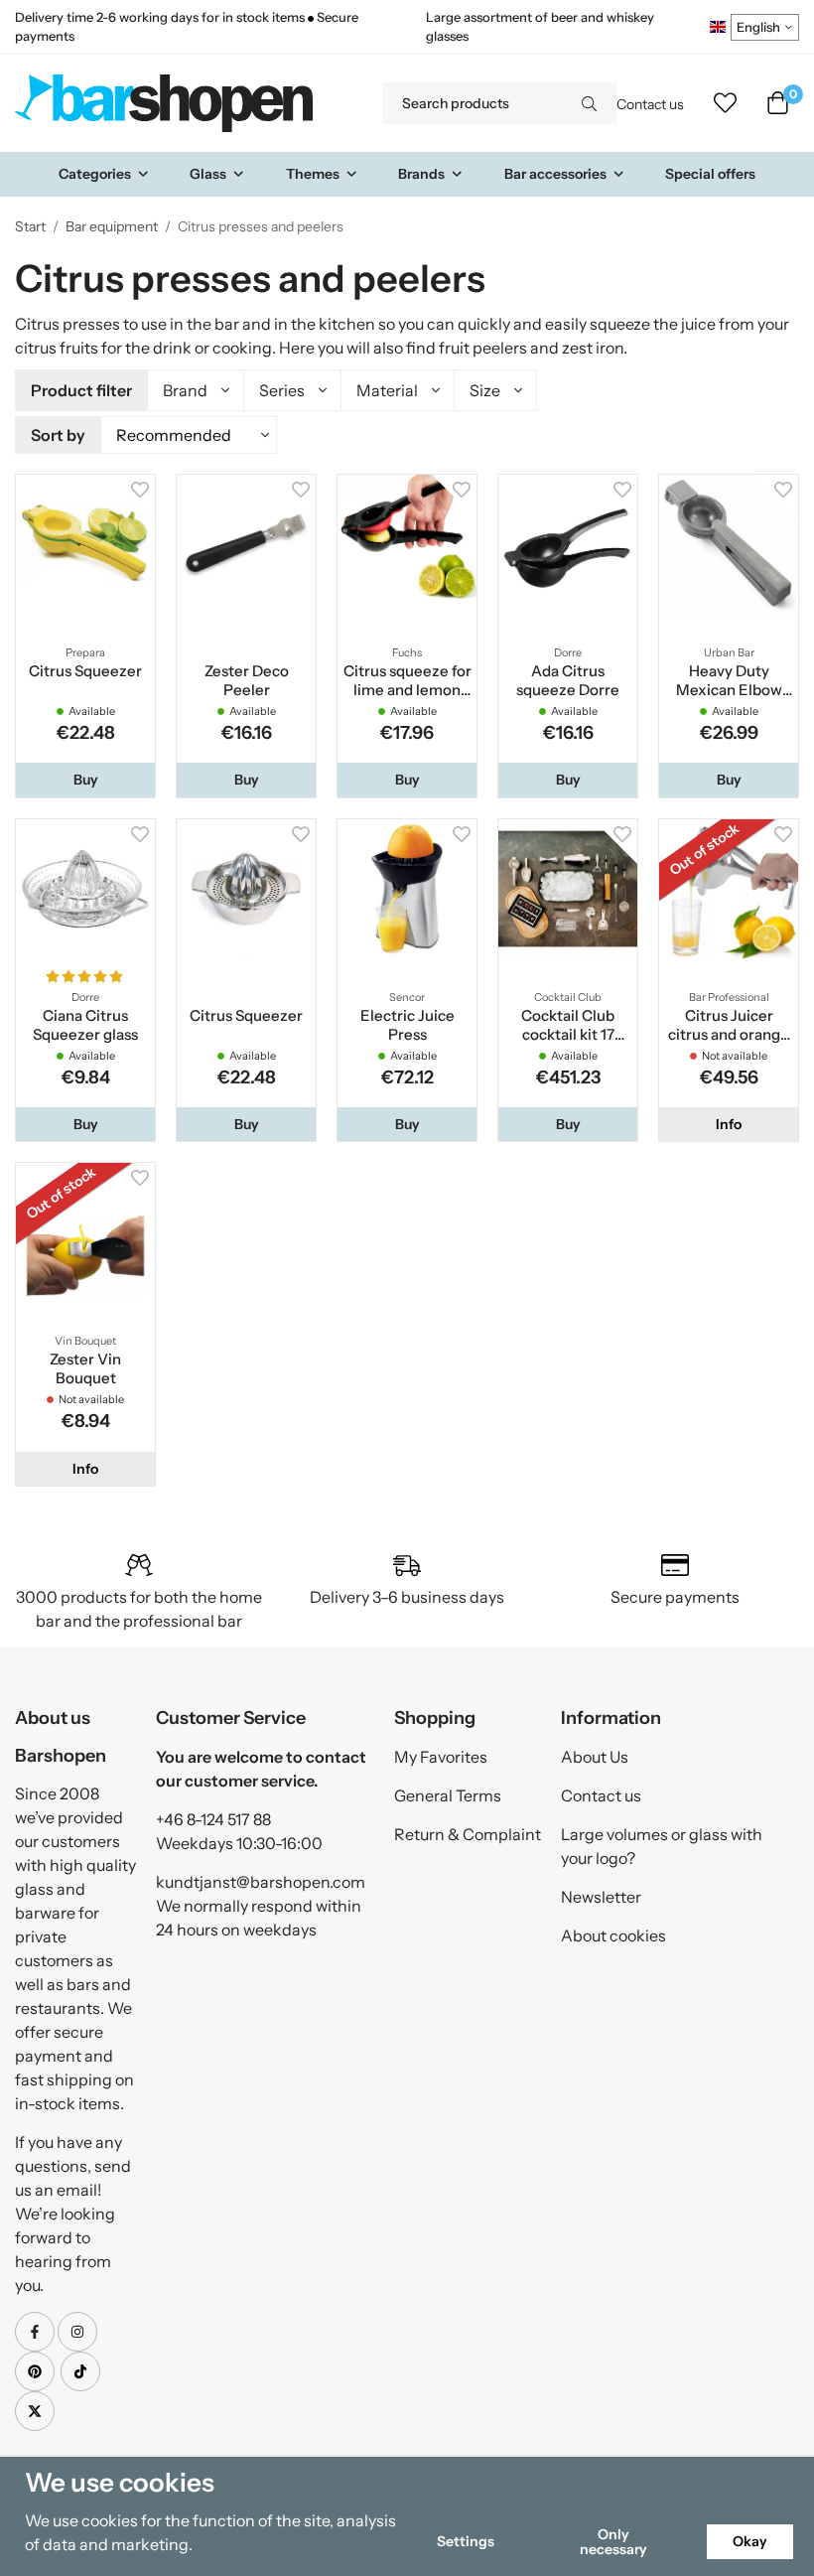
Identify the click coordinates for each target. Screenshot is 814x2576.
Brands (421, 174)
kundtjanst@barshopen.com (261, 1882)
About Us (595, 1757)
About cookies (613, 1935)
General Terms (448, 1795)
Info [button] (729, 1124)
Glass (208, 174)
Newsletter (601, 1897)
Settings (466, 2541)
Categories (95, 174)
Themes (313, 174)
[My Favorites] (725, 103)
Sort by (58, 435)
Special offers (710, 174)
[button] (85, 780)
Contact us (650, 104)
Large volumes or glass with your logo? (662, 1846)
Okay (750, 2541)
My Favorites (441, 1757)
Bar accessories (555, 174)
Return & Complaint (468, 1834)
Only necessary (613, 2541)
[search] (589, 103)
